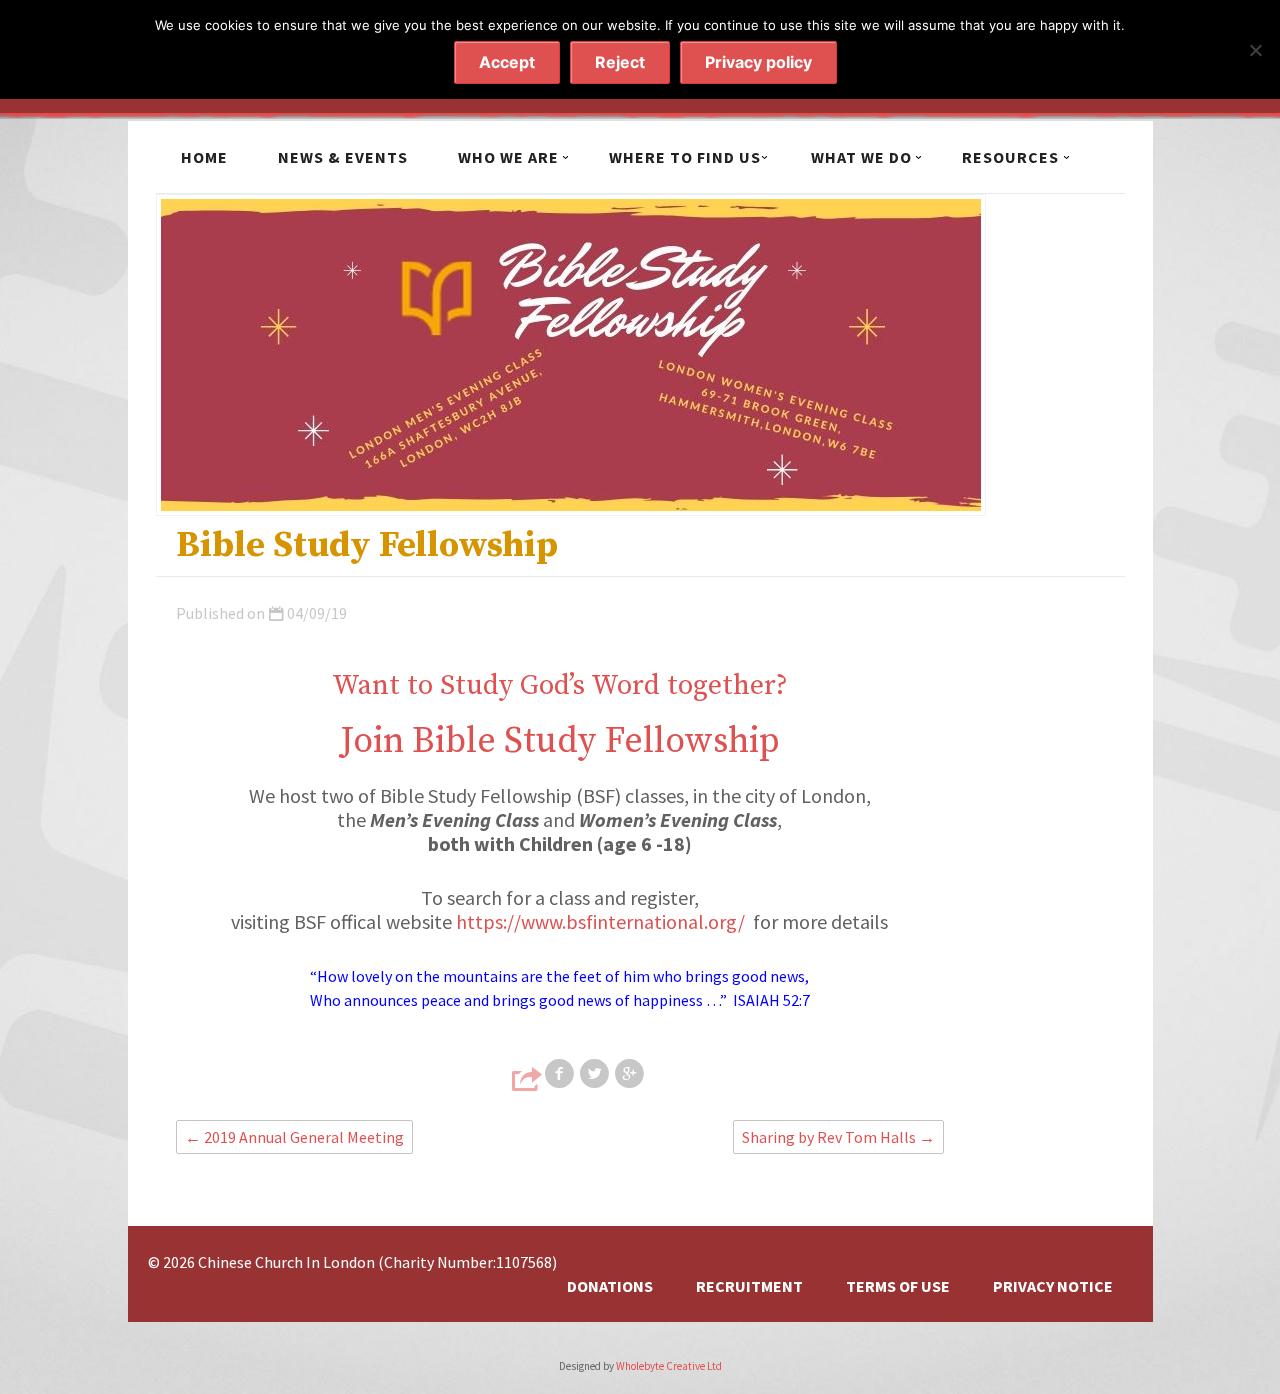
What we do (861, 157)
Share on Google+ (631, 1074)
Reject (620, 62)
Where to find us (685, 157)
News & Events (343, 157)
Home (204, 157)
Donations (610, 1286)
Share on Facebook (561, 1074)
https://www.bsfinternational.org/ (600, 921)
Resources (1010, 157)
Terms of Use (898, 1286)
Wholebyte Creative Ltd (669, 1366)
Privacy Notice (1053, 1286)
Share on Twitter (596, 1074)
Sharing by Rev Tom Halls (838, 1137)
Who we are (508, 157)
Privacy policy (758, 62)
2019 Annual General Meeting (294, 1137)
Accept (507, 62)
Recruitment (749, 1286)
